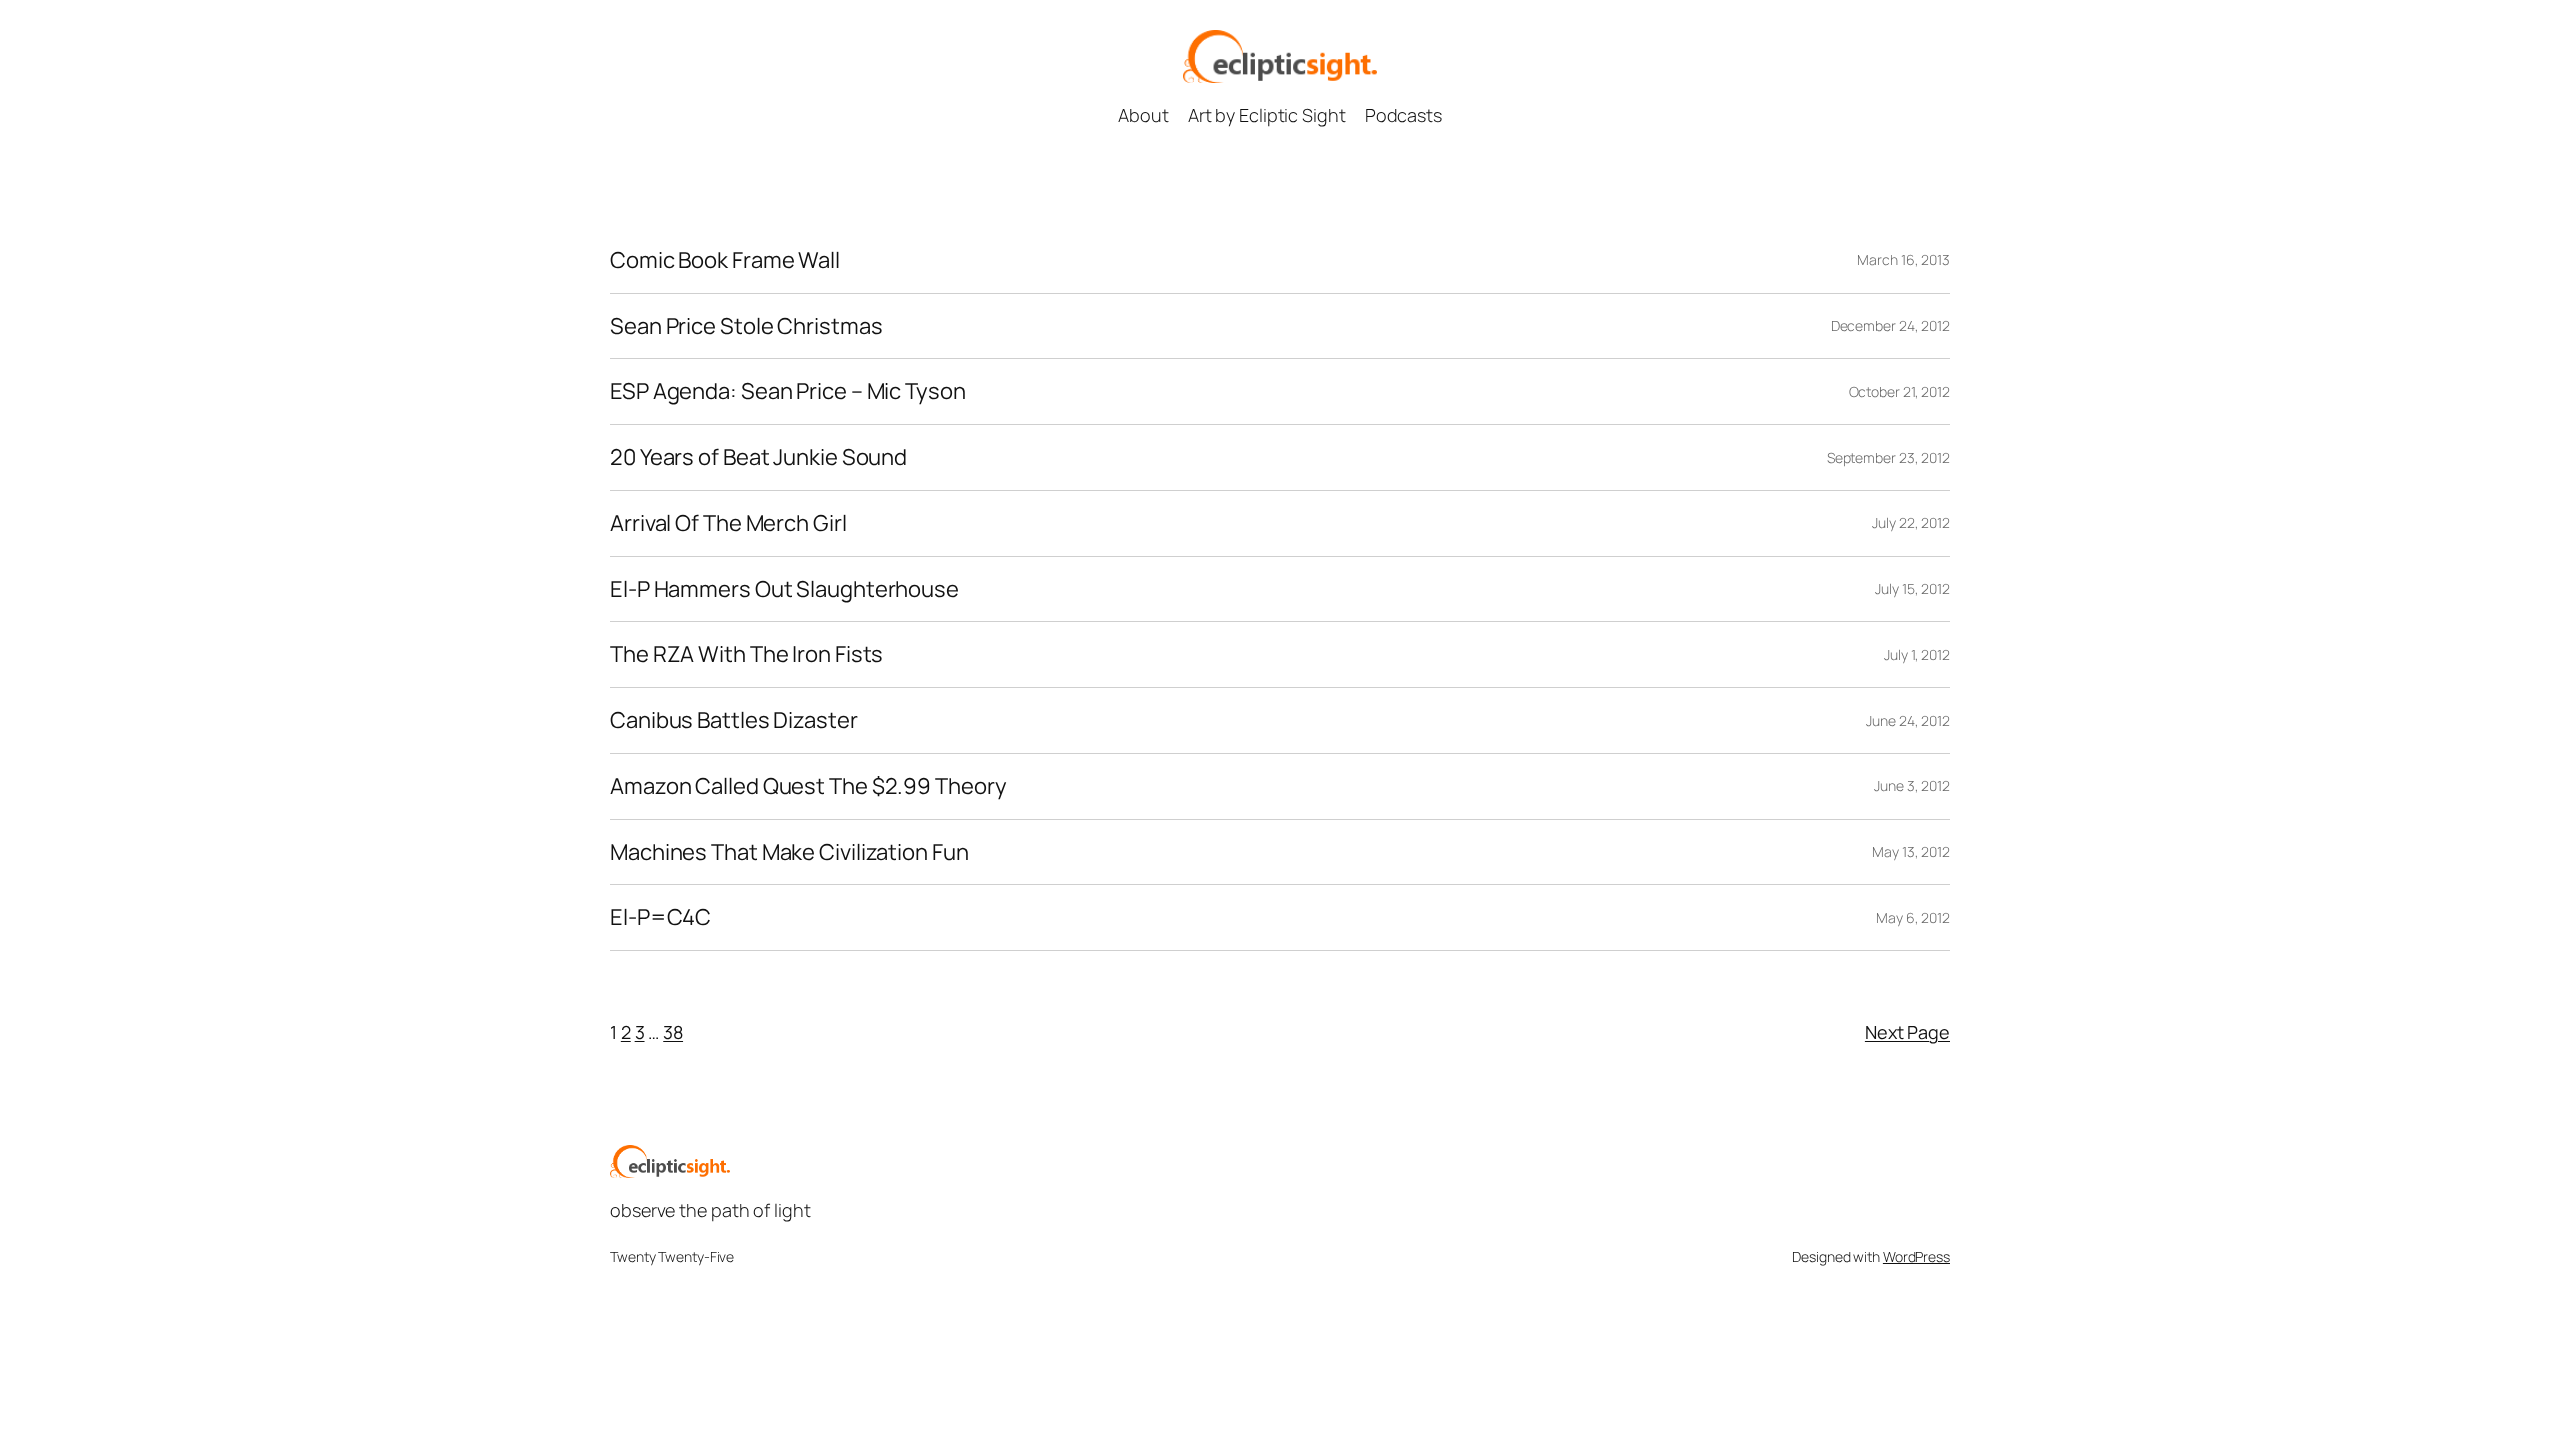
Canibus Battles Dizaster (734, 720)
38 (673, 1032)
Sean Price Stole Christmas (746, 326)
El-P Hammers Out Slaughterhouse (784, 589)
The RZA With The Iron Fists (746, 654)
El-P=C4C (660, 917)
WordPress (1916, 1256)
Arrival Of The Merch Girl (728, 523)
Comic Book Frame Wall (725, 260)
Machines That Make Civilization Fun (789, 852)
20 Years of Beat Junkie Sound (758, 457)
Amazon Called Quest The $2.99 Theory (808, 786)
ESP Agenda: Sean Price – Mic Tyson (788, 391)
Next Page (1907, 1032)
